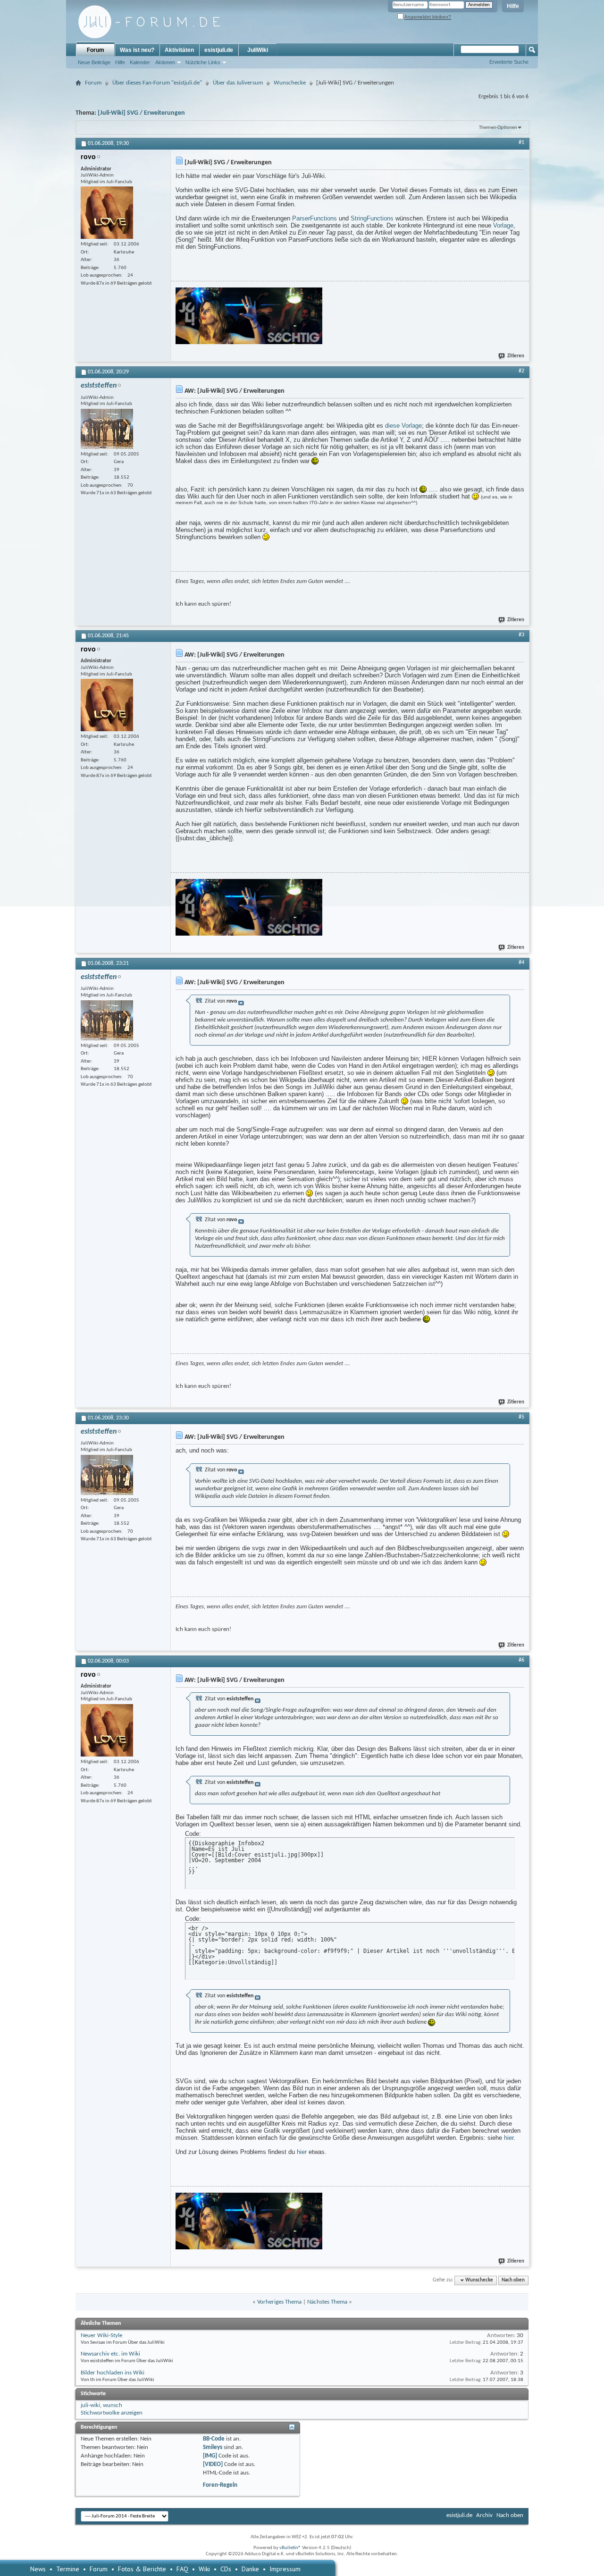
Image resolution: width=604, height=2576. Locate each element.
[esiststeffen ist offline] (107, 429)
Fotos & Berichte (142, 2569)
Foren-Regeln (220, 2485)
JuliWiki (258, 50)
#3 (521, 635)
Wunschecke (290, 83)
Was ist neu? (137, 50)
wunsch (113, 2405)
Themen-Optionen (498, 128)
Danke (250, 2569)
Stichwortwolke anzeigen (112, 2413)
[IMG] (210, 2456)
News (38, 2569)
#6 (521, 1660)
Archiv (484, 2515)
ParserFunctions (315, 218)
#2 (521, 371)
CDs (226, 2569)
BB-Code (214, 2439)
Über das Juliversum (238, 83)
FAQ (182, 2569)
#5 (521, 1417)
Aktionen (165, 62)
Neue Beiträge (94, 62)
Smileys (213, 2447)
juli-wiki (90, 2405)
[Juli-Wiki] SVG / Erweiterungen (141, 113)
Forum (96, 50)
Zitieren (516, 356)
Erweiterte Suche (509, 62)
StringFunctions (372, 218)
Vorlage (503, 225)
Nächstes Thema (327, 2302)
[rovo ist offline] (107, 213)
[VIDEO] (213, 2464)
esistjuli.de (219, 50)
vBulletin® (290, 2548)
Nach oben (513, 2280)
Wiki (204, 2569)
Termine (68, 2569)
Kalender (140, 62)
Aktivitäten (179, 50)
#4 (521, 963)
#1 (521, 143)
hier (509, 2138)
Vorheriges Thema (279, 2302)
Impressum (285, 2569)
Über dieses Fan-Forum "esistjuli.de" (157, 83)
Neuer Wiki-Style (101, 2335)
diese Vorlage (403, 426)
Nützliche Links (203, 62)
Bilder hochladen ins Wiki (113, 2373)
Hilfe (513, 6)
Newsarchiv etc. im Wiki (110, 2354)
